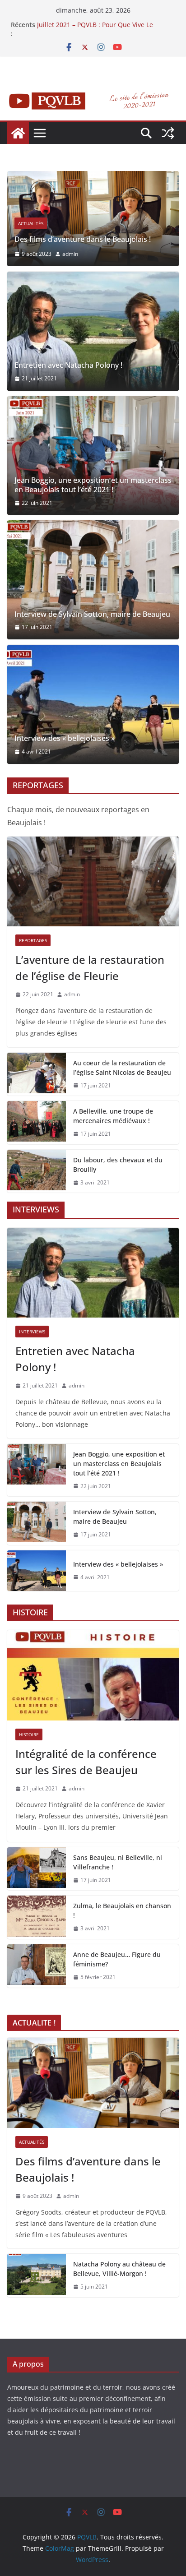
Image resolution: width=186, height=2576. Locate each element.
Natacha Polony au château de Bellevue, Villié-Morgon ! (119, 2269)
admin (70, 254)
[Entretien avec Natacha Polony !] (93, 331)
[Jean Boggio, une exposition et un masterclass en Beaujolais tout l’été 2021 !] (93, 456)
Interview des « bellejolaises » (65, 738)
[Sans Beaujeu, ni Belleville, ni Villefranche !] (37, 1869)
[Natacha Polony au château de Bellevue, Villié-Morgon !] (37, 2275)
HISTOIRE (29, 1734)
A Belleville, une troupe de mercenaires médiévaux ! (113, 1116)
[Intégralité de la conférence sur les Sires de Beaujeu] (93, 1675)
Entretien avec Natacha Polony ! (68, 365)
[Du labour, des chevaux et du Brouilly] (37, 1171)
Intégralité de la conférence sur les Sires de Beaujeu (86, 1762)
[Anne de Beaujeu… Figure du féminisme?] (37, 1966)
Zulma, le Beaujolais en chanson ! (122, 1910)
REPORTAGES (33, 940)
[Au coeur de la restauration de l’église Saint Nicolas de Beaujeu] (37, 1074)
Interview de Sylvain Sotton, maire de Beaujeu (92, 614)
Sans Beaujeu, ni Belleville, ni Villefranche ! (118, 1862)
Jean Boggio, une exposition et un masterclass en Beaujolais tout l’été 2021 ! (93, 485)
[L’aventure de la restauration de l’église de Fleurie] (93, 882)
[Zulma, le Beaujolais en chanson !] (37, 1917)
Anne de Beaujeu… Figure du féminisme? (117, 1959)
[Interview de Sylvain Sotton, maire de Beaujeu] (93, 580)
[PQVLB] (18, 133)
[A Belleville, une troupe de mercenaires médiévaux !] (37, 1123)
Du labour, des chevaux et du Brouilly (118, 1165)
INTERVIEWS (32, 1332)
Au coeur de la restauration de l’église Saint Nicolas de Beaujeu (122, 1068)
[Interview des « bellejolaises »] (93, 704)
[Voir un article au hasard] (168, 133)
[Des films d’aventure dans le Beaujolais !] (93, 177)
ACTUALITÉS (31, 223)
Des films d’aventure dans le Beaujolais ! (83, 239)
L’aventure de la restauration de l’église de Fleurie (90, 968)
